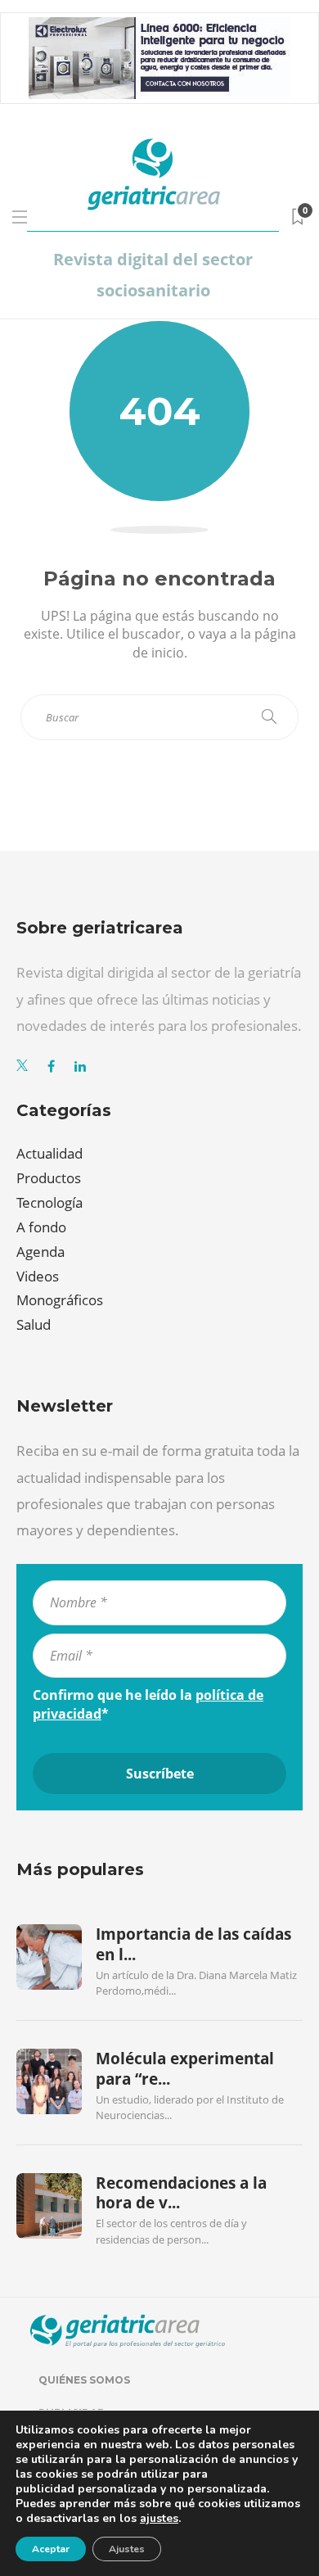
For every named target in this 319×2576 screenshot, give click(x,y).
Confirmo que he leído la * (148, 1704)
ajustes (159, 2519)
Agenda (40, 1252)
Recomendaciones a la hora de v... (181, 2193)
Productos (49, 1178)
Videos (38, 1276)
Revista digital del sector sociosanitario (153, 275)
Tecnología (49, 1202)
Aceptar (51, 2549)
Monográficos (60, 1300)
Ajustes (127, 2549)
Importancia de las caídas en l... (193, 1944)
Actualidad (49, 1153)
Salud (34, 1324)
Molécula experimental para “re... (185, 2068)
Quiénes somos (84, 2380)
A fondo (41, 1227)
